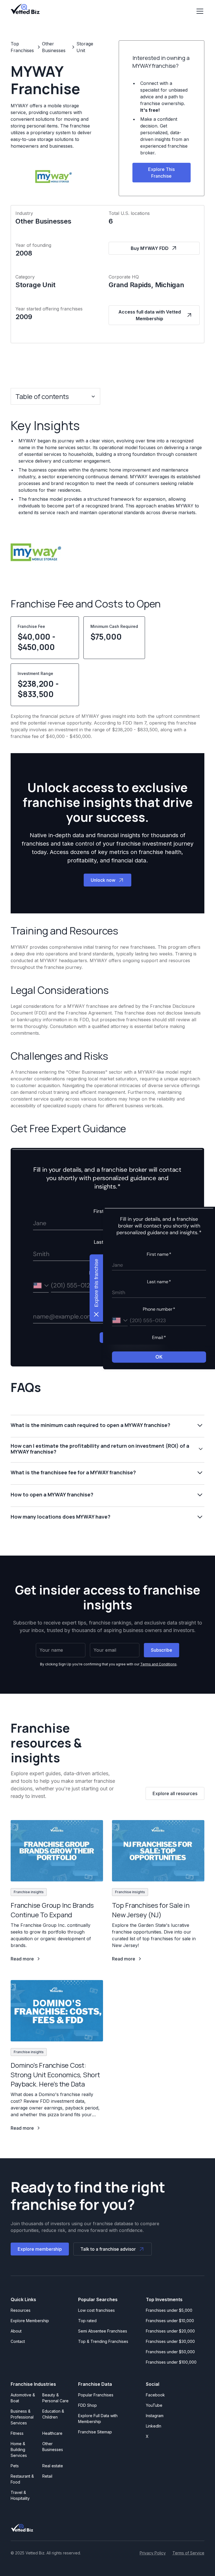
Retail (47, 2476)
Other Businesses (53, 2447)
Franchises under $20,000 (170, 2331)
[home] (25, 9)
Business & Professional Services (23, 2417)
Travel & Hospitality (20, 2495)
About (16, 2331)
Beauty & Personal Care (55, 2398)
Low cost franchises (96, 2310)
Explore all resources (175, 1793)
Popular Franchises (96, 2395)
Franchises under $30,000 (170, 2341)
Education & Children (53, 2414)
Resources (21, 2310)
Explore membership (40, 2249)
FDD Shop (87, 2405)
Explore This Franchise (161, 173)
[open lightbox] (36, 552)
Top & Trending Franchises (103, 2341)
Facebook (155, 2395)
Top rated (87, 2321)
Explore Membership (30, 2321)
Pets (15, 2466)
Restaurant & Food (22, 2479)
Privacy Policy (153, 2553)
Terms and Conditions (158, 1664)
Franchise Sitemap (95, 2432)
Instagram (155, 2416)
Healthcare (52, 2433)
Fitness (17, 2433)
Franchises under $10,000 (170, 2321)
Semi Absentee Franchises (103, 2331)
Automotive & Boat (23, 2398)
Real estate (53, 2466)
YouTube (154, 2405)
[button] (199, 11)
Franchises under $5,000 (169, 2310)
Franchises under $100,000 (171, 2362)
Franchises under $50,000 (170, 2352)
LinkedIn (154, 2426)
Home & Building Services (19, 2449)
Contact (18, 2341)
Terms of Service (188, 2553)
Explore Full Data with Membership (98, 2419)
